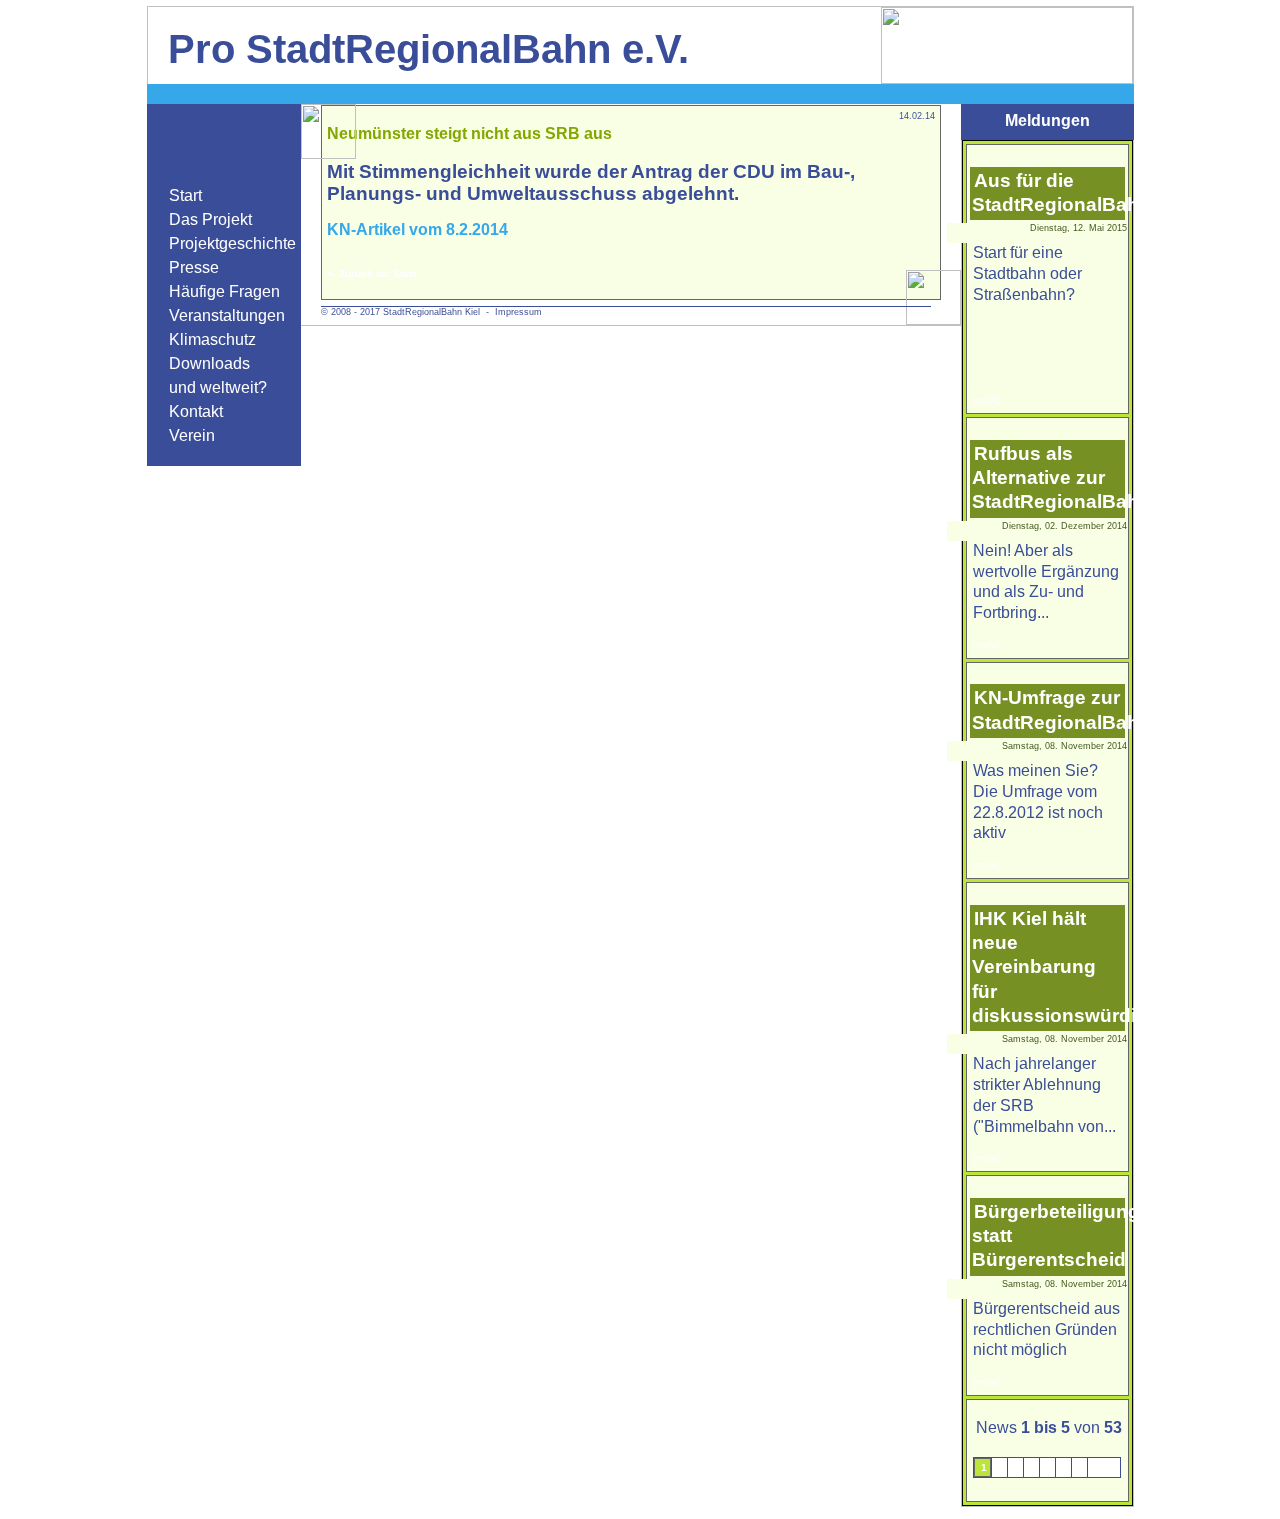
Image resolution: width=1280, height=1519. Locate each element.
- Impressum (511, 312)
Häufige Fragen (224, 291)
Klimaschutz (212, 339)
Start (185, 195)
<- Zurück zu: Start (371, 273)
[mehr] (986, 400)
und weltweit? (218, 387)
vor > (1105, 1467)
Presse (194, 267)
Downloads (209, 363)
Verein (192, 435)
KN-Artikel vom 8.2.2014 (417, 229)
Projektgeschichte (232, 243)
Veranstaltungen (227, 315)
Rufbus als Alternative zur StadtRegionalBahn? (1067, 478)
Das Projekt (210, 219)
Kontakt (196, 411)
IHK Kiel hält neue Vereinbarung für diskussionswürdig (1060, 967)
